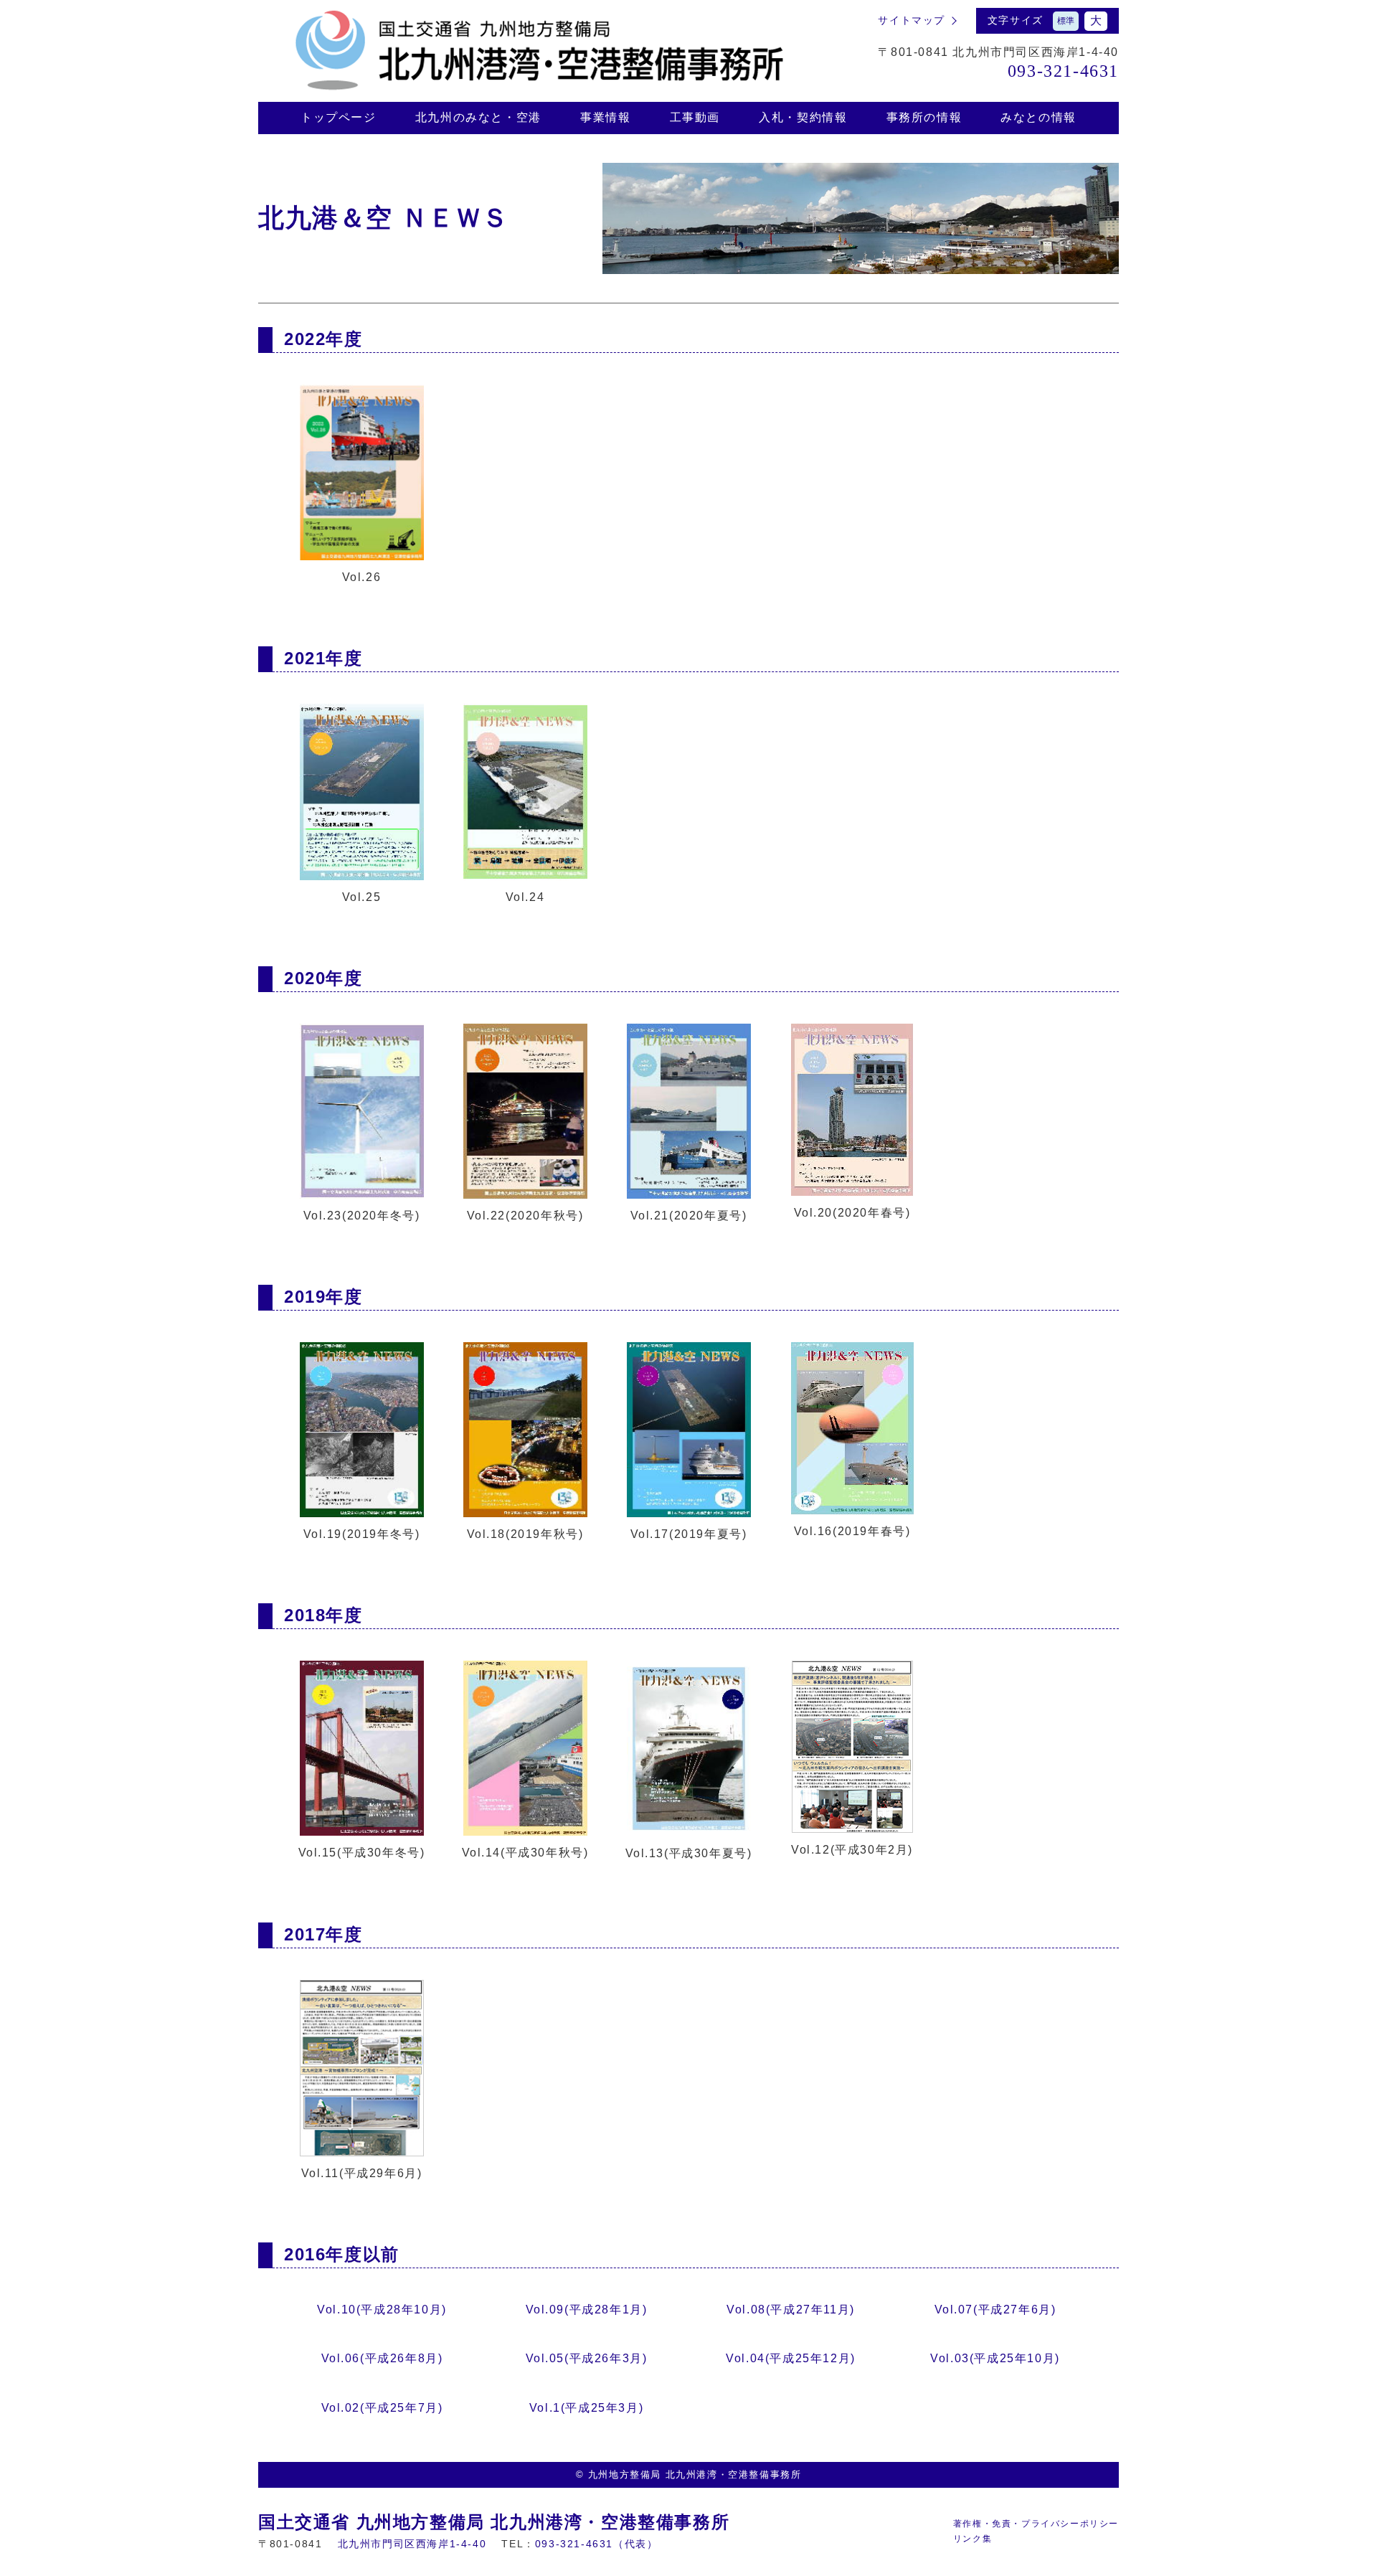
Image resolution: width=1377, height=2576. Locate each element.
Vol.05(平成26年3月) (587, 2358)
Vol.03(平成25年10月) (995, 2358)
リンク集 (973, 2539)
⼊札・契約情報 (803, 117)
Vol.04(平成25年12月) (791, 2358)
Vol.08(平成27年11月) (791, 2310)
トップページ (339, 117)
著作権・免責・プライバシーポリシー (1036, 2524)
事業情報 (605, 117)
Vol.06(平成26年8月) (382, 2358)
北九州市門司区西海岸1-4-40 (412, 2544)
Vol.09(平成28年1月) (587, 2310)
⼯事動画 (695, 117)
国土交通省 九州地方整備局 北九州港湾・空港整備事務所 (494, 2522)
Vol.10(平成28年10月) (382, 2310)
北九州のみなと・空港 (478, 117)
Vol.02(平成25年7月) (382, 2408)
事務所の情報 (924, 117)
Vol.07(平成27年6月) (995, 2310)
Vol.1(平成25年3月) (586, 2408)
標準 (1066, 21)
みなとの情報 (1038, 117)
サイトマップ (912, 20)
